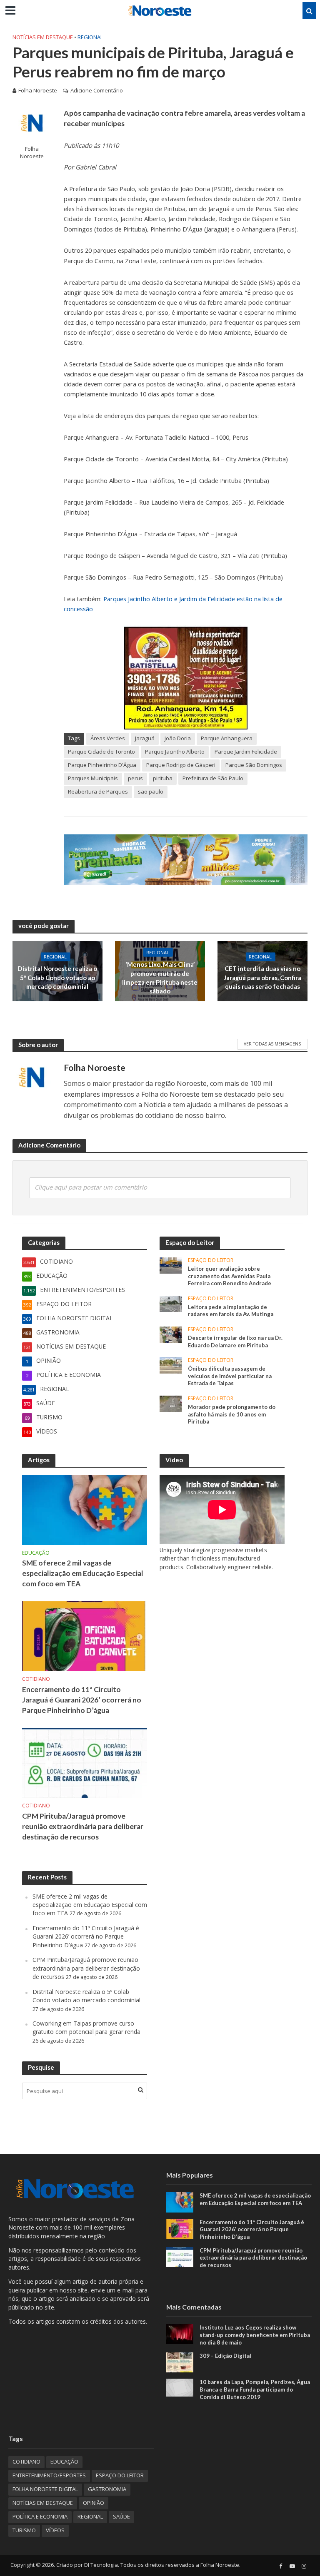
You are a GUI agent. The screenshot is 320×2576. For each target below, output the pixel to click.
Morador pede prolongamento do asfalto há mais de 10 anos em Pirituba (232, 1414)
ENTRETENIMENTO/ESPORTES (49, 2475)
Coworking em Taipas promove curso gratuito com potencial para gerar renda (86, 2027)
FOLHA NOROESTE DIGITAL (45, 2489)
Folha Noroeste (38, 90)
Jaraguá (145, 738)
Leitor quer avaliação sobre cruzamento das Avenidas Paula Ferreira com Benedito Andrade (230, 1276)
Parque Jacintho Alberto (175, 752)
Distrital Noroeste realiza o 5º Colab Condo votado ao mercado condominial (57, 978)
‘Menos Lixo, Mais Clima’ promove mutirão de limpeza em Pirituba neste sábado (160, 978)
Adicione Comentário (97, 90)
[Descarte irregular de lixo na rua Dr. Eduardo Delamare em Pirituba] (171, 1334)
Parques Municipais (93, 778)
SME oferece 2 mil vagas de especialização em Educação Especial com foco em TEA (83, 1573)
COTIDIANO (36, 1679)
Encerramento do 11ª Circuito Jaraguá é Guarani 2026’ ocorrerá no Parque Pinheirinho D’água (82, 1700)
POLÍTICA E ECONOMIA (40, 2516)
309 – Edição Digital (225, 2356)
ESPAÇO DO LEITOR (211, 1261)
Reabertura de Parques (98, 791)
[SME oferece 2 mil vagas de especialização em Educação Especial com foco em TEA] (85, 1509)
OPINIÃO (94, 2503)
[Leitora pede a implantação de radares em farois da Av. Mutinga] (171, 1303)
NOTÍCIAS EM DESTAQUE (43, 37)
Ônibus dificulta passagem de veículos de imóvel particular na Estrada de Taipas (230, 1376)
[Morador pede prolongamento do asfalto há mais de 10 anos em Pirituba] (171, 1403)
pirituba (163, 778)
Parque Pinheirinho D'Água (102, 765)
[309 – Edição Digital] (180, 2362)
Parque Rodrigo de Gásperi (181, 765)
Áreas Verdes (108, 738)
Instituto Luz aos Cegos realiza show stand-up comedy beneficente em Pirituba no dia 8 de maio (255, 2335)
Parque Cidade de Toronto (101, 752)
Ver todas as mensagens (272, 1044)
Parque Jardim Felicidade (246, 752)
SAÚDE (121, 2516)
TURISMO (24, 2530)
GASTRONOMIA (107, 2489)
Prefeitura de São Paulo (213, 778)
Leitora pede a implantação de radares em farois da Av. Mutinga (231, 1311)
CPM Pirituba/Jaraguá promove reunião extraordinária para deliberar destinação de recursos (83, 1826)
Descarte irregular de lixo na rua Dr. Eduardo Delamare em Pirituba (235, 1342)
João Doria (178, 738)
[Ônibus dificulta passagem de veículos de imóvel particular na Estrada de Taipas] (171, 1365)
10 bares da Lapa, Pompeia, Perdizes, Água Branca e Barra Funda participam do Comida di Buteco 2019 (255, 2389)
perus (135, 778)
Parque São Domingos (254, 765)
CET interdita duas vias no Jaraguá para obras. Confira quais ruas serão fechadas (262, 978)
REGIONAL (90, 37)
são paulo (151, 791)
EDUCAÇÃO (36, 1553)
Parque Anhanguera (227, 738)
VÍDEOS (55, 2530)
